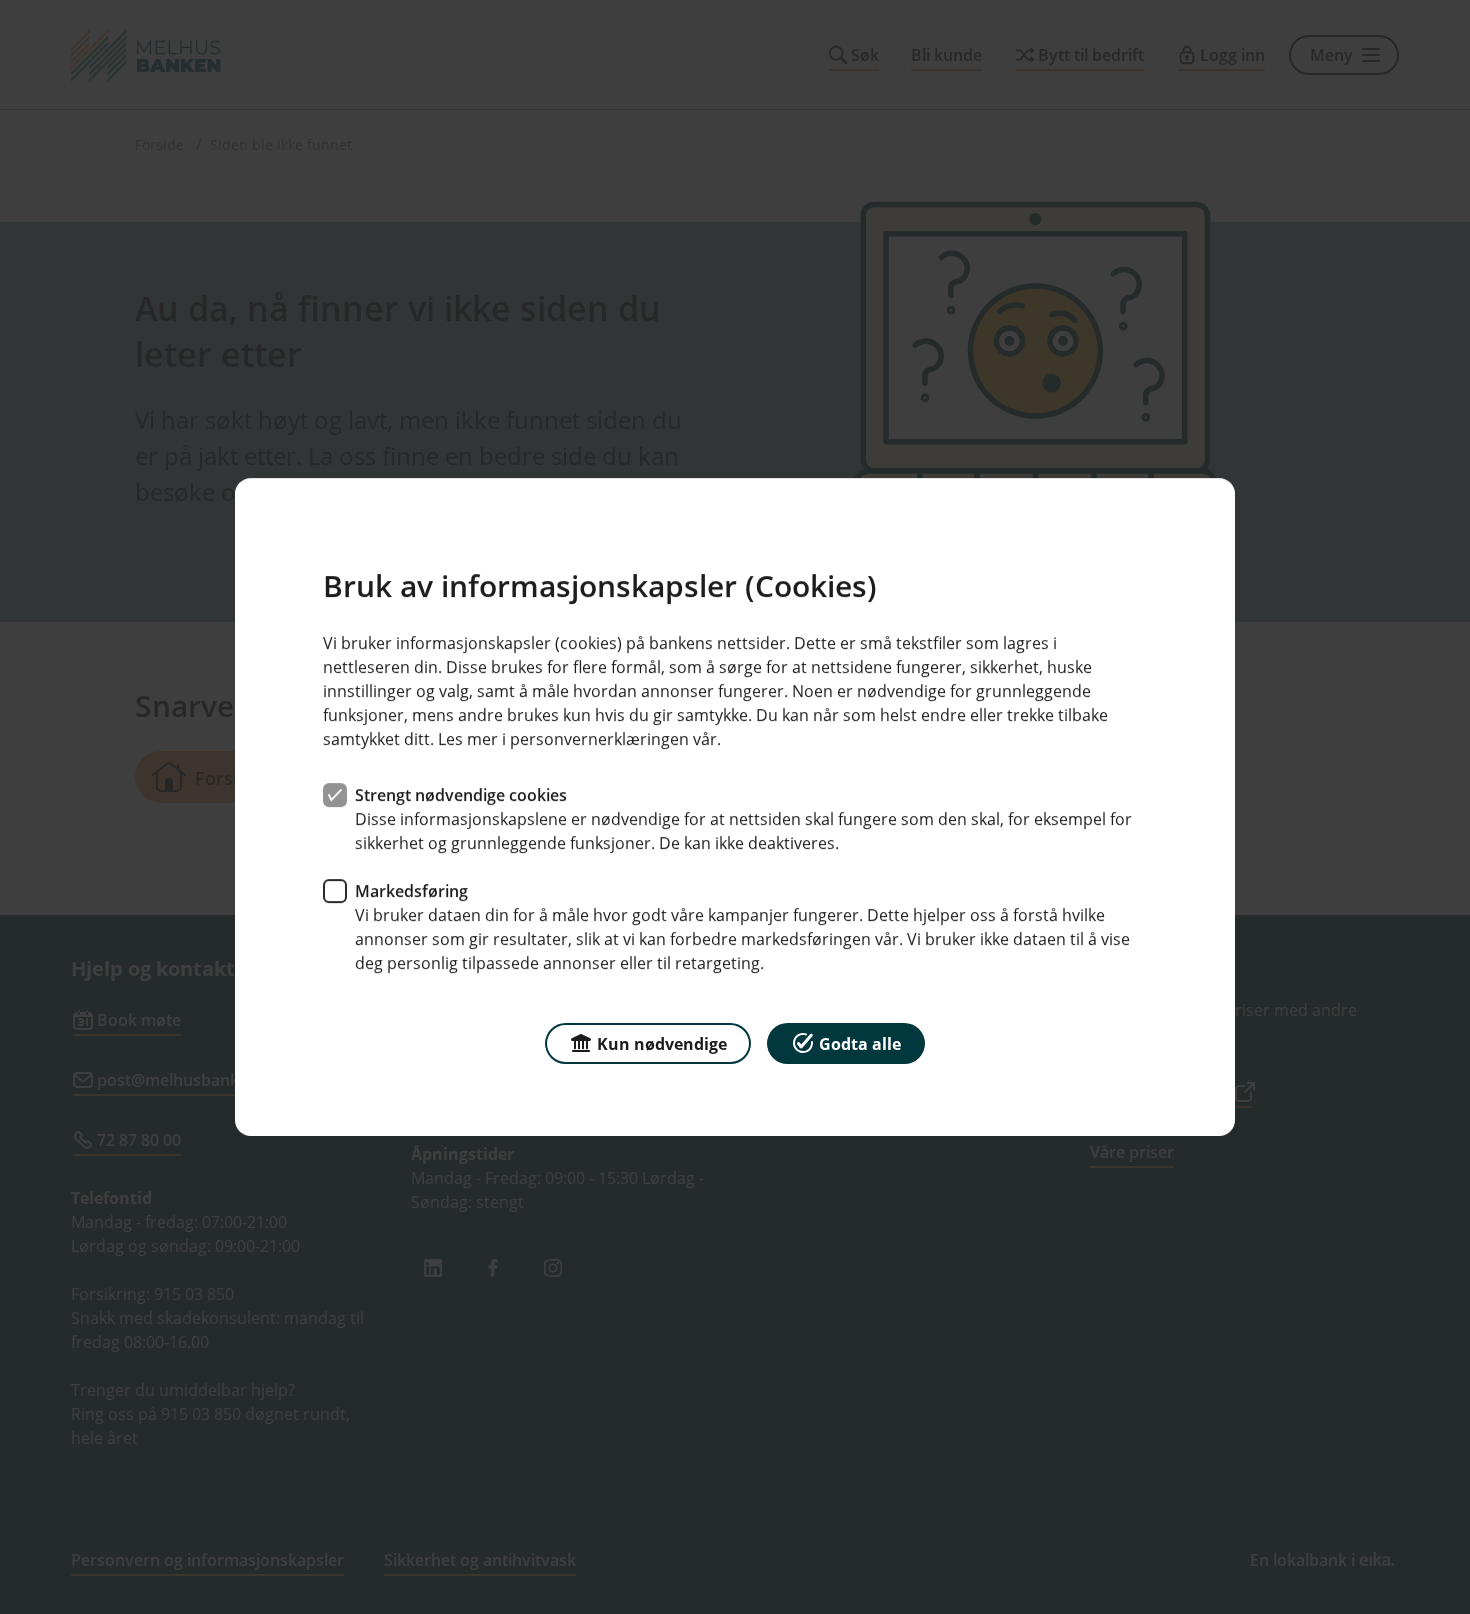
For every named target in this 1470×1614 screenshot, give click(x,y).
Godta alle (860, 1044)
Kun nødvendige (662, 1044)
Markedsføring (411, 891)
